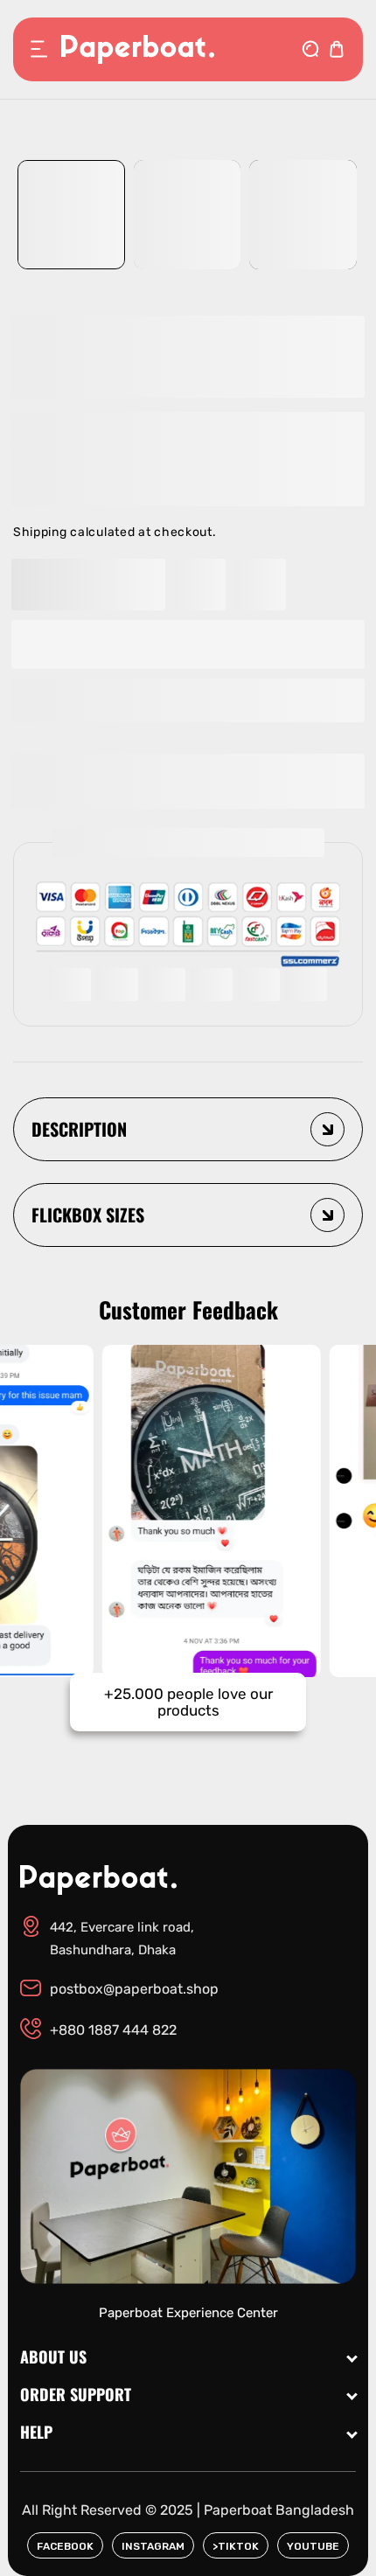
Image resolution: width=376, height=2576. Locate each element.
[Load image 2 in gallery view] (188, 215)
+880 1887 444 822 (113, 2030)
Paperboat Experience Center (188, 2313)
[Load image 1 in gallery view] (71, 215)
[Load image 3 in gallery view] (303, 215)
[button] (188, 700)
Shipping (40, 532)
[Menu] (39, 49)
